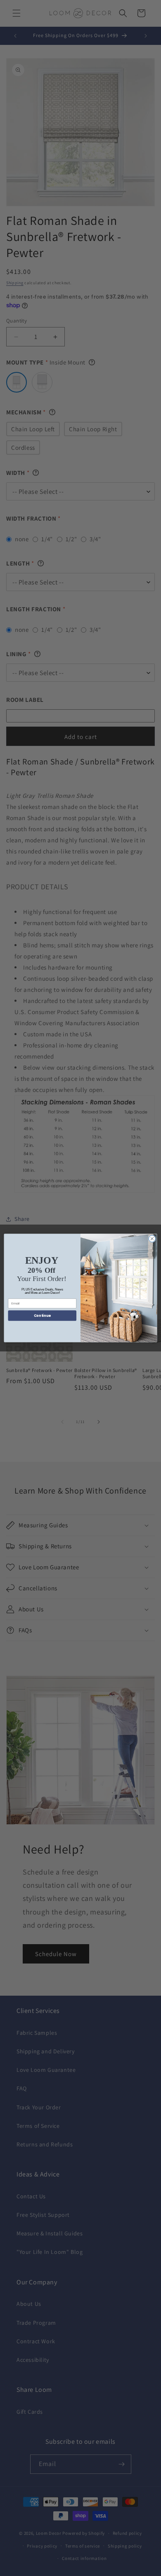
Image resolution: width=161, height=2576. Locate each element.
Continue (42, 1316)
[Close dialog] (152, 1239)
